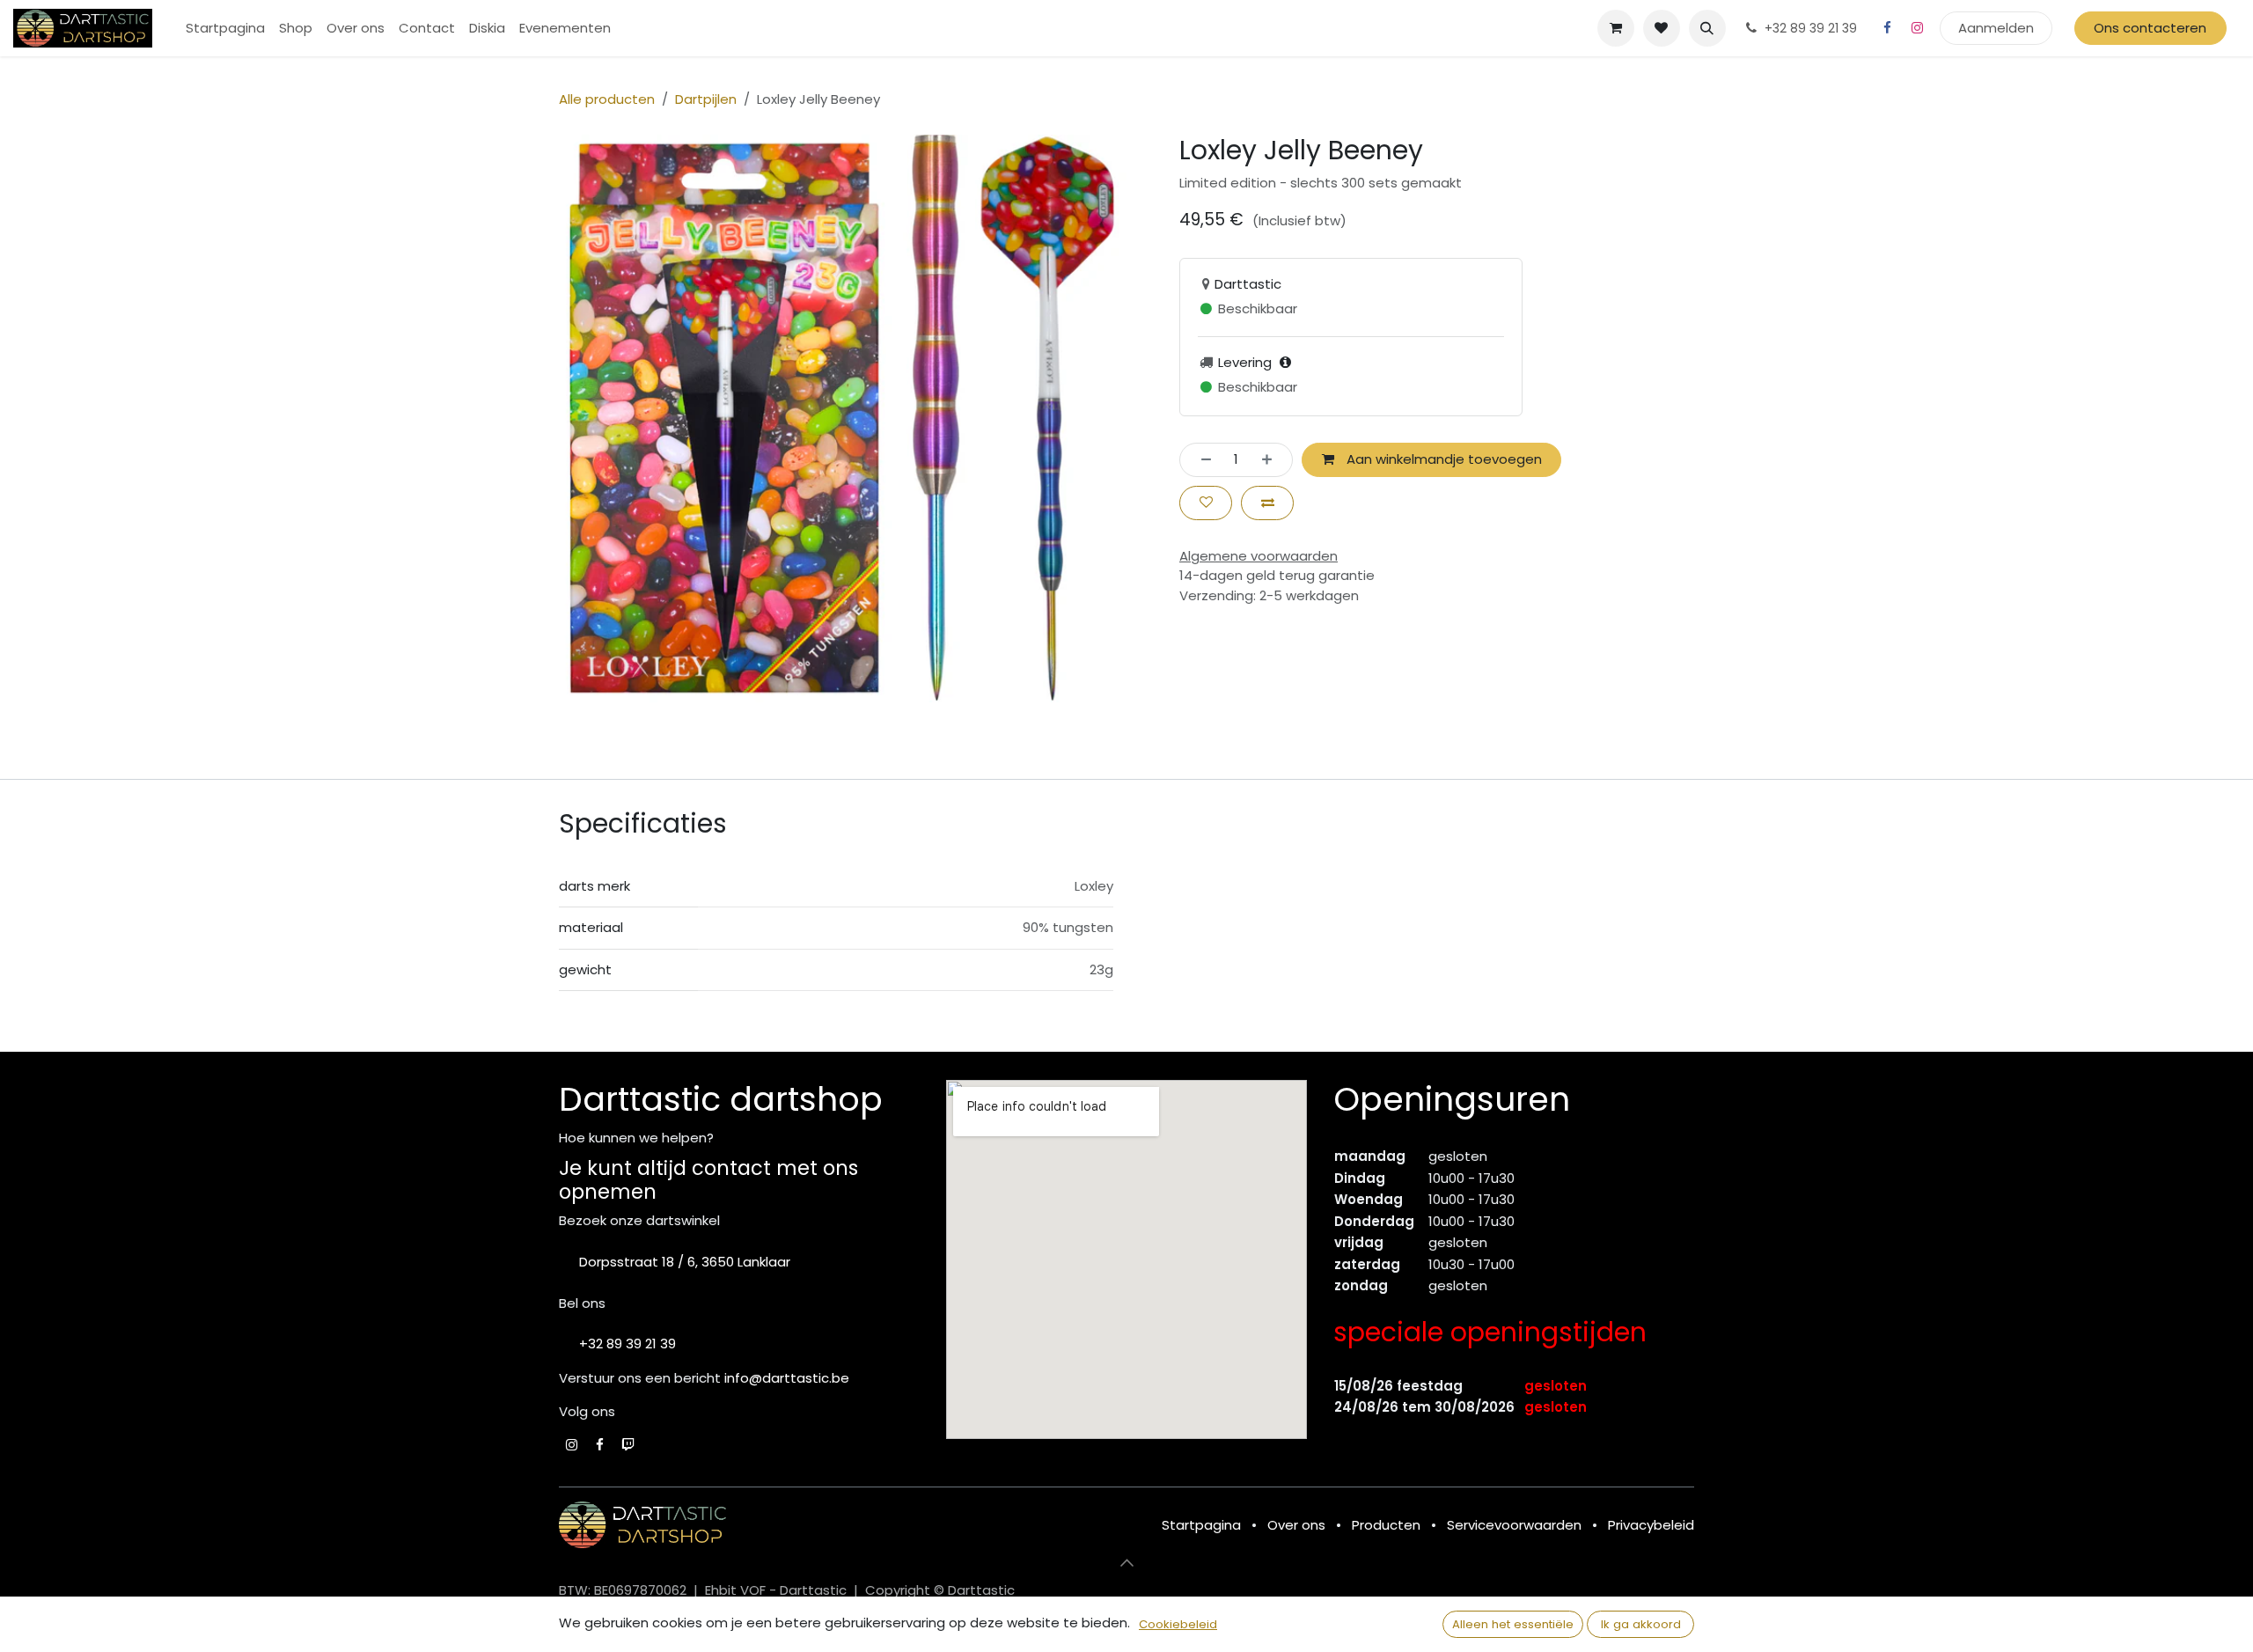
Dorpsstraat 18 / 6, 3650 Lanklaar (685, 1262)
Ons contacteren (2150, 28)
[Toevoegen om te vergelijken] (1267, 503)
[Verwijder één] (1201, 460)
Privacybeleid (1651, 1525)
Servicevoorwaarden (1514, 1525)
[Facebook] (1888, 28)
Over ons (1296, 1525)
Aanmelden (1996, 28)
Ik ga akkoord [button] (1641, 1624)
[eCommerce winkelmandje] (1616, 28)
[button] (1707, 28)
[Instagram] (1918, 28)
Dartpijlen (706, 99)
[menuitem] (225, 29)
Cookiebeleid (1178, 1624)
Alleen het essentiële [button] (1513, 1624)
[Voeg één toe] (1272, 460)
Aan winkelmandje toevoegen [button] (1442, 459)
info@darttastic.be (787, 1378)
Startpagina (1201, 1525)
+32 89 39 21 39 (627, 1344)
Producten (1386, 1525)
